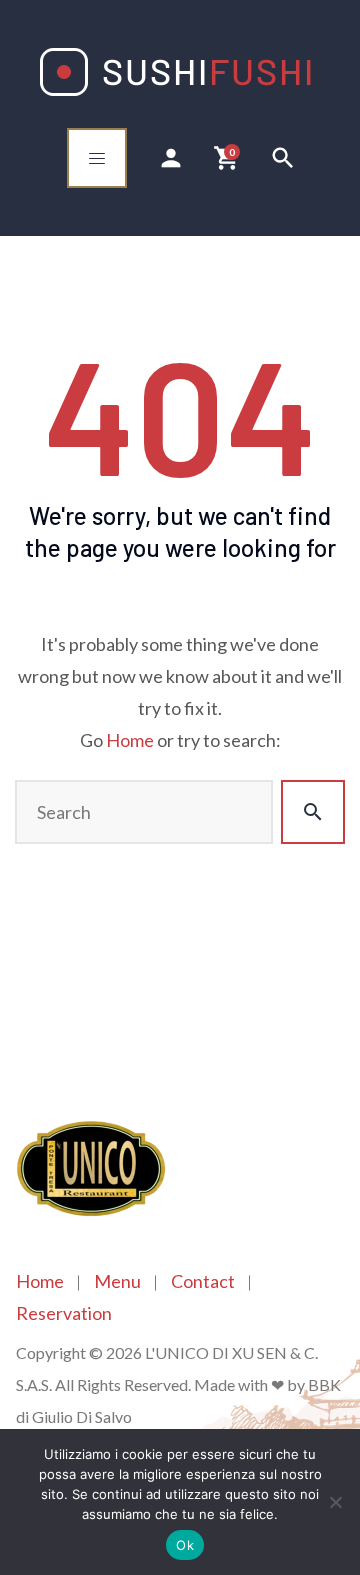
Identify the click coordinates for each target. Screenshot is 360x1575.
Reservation (64, 1313)
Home (130, 740)
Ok (185, 1545)
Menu (117, 1281)
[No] (335, 1502)
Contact (203, 1281)
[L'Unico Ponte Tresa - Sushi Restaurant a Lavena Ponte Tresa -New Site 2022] (175, 72)
